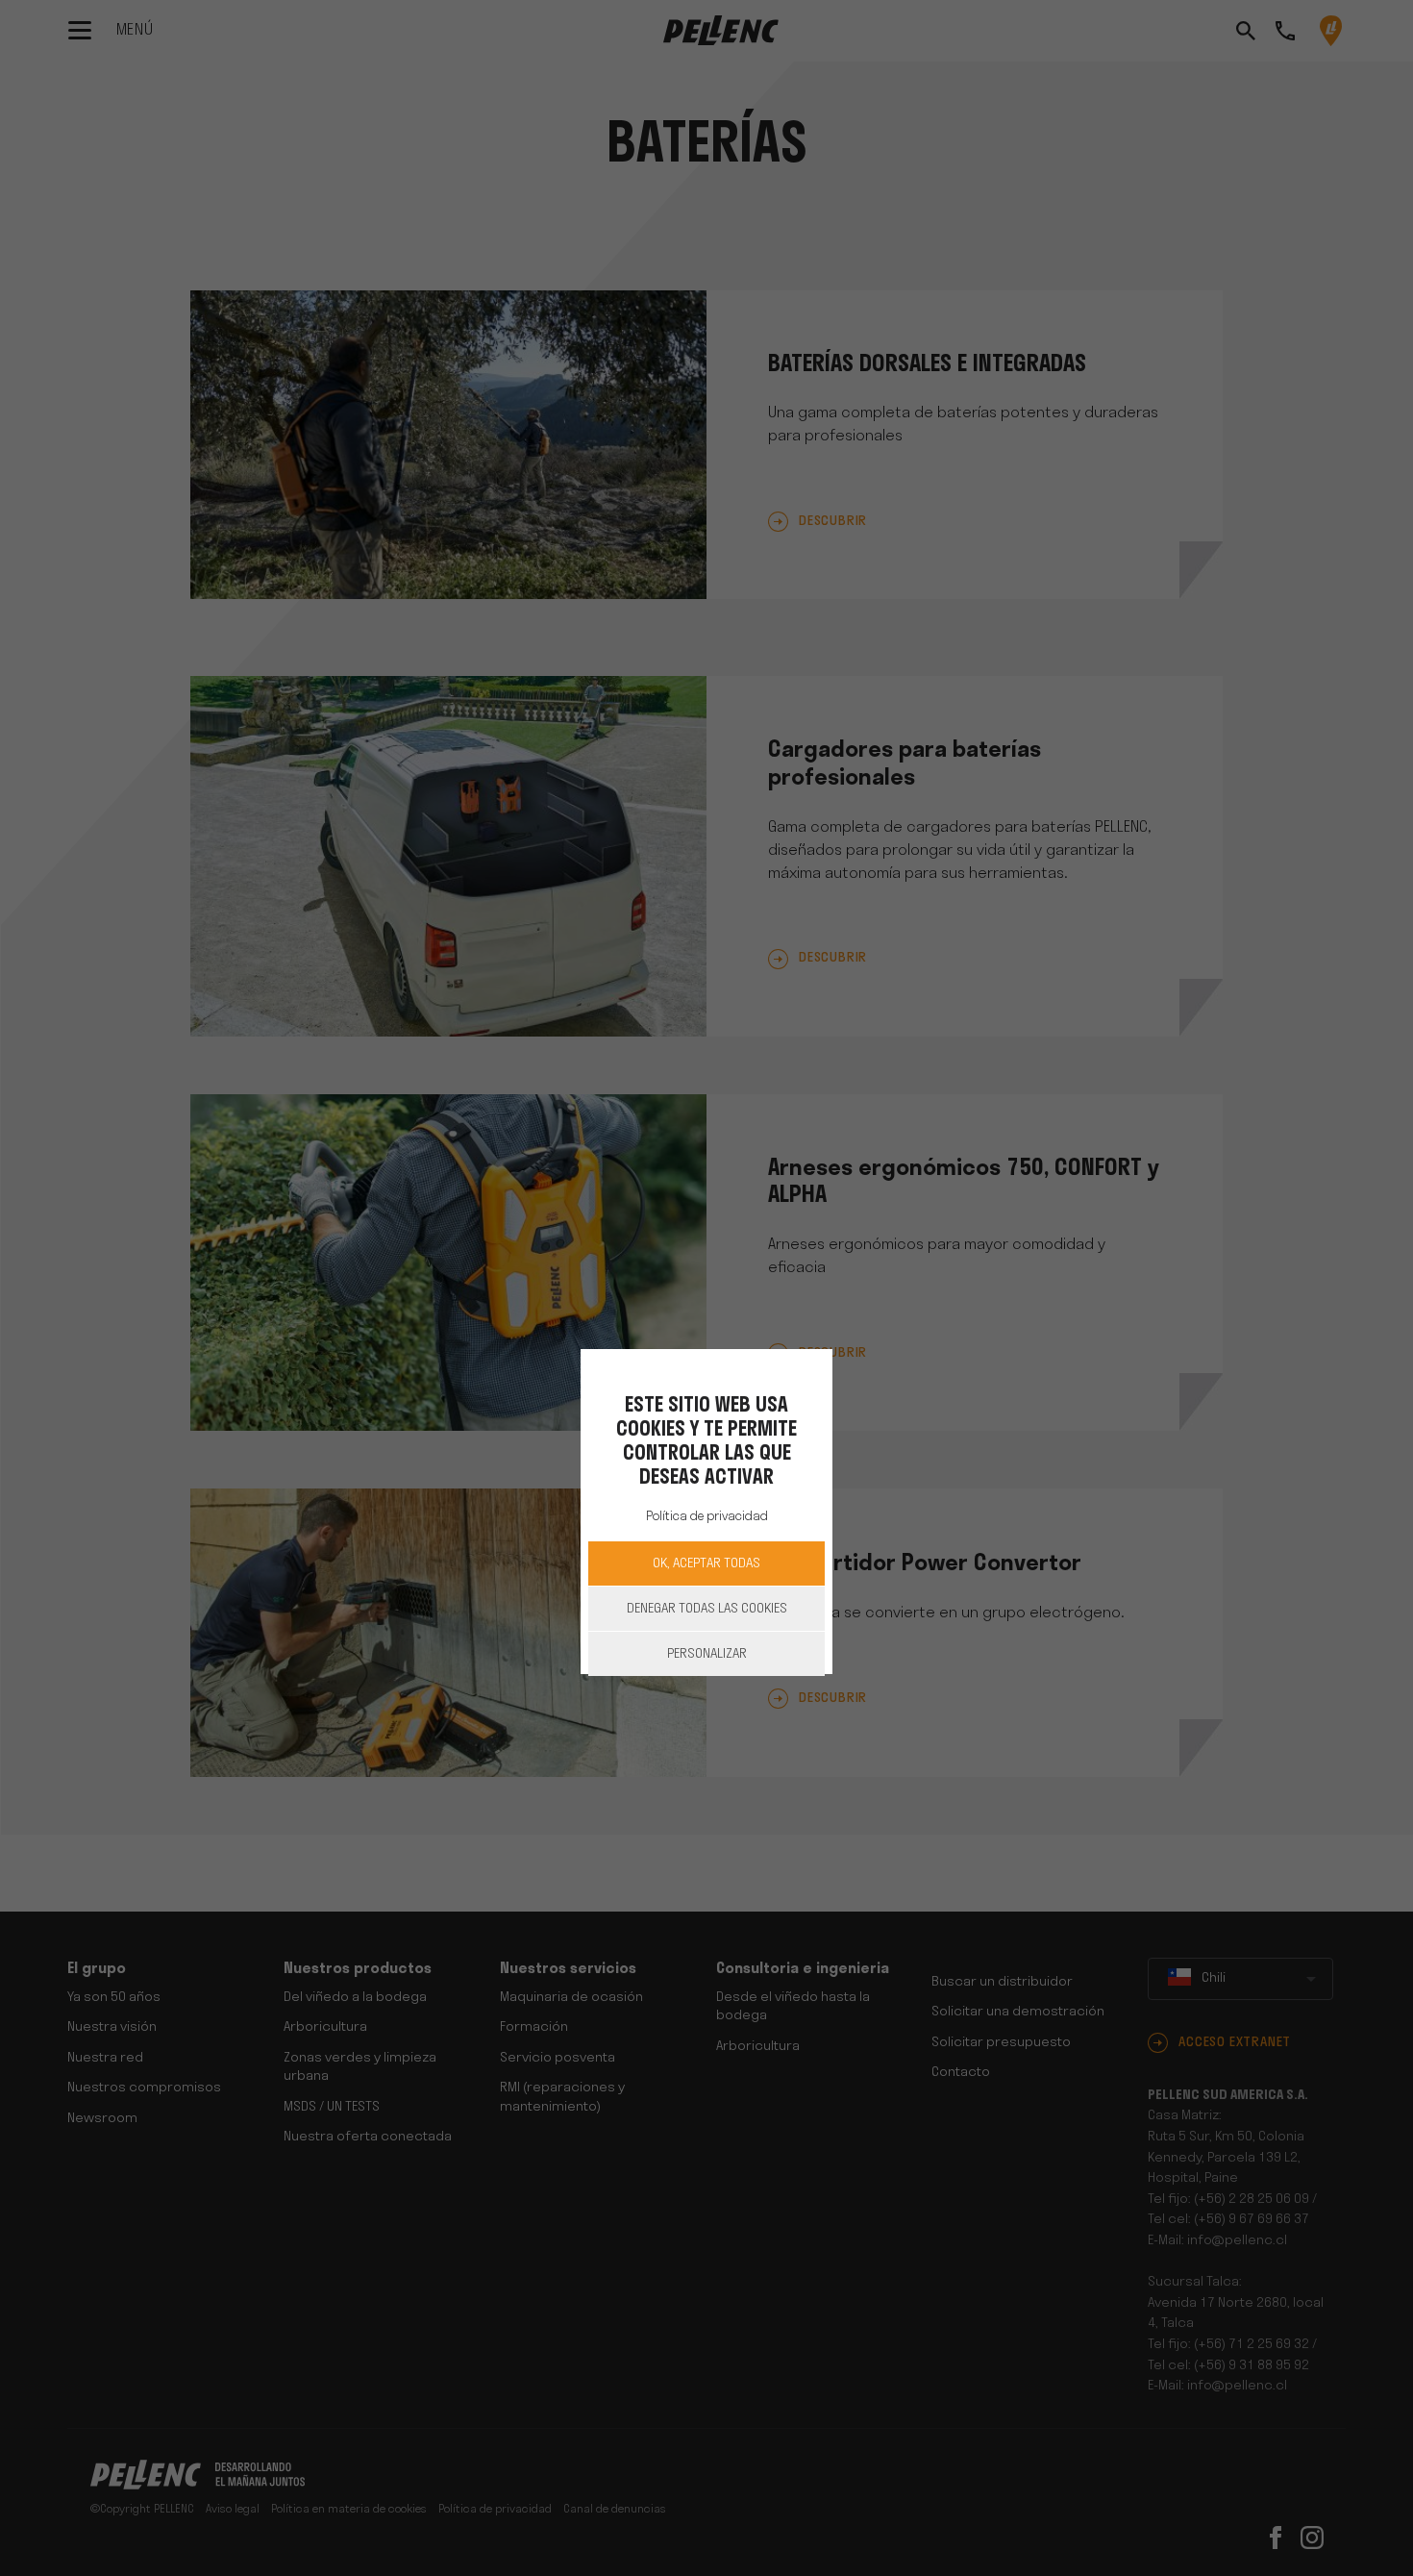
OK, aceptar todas (706, 1564)
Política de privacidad (707, 1517)
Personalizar (707, 1654)
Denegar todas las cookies (707, 1609)
